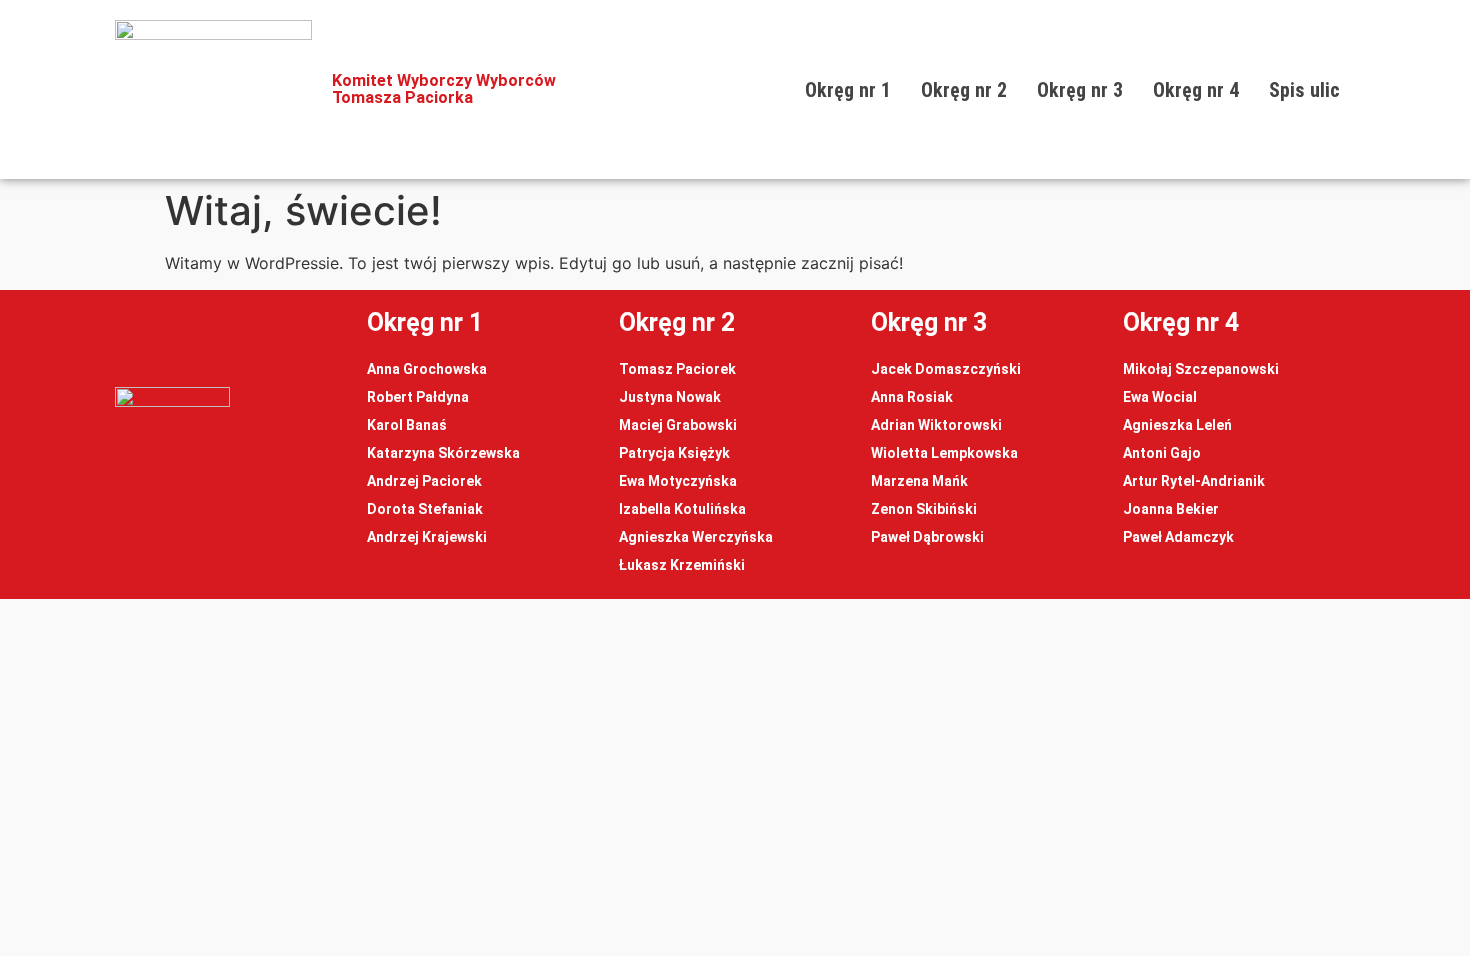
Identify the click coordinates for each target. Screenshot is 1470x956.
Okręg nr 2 (964, 90)
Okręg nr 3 (1080, 90)
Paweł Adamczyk (1178, 537)
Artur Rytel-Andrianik (1194, 481)
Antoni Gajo (1162, 453)
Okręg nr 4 (1196, 90)
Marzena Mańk (919, 481)
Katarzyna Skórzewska (443, 453)
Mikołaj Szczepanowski (1201, 369)
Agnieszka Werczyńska (696, 537)
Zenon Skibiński (924, 509)
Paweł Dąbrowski (927, 537)
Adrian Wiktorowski (936, 425)
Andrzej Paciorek (424, 481)
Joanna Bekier (1171, 509)
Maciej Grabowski (678, 425)
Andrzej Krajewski (427, 537)
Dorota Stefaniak (425, 509)
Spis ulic (1304, 90)
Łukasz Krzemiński (682, 565)
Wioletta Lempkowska (944, 453)
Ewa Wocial (1160, 397)
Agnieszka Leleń (1177, 425)
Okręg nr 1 (848, 90)
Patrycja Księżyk (674, 453)
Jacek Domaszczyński (946, 369)
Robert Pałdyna (418, 397)
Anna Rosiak (912, 397)
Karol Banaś (407, 425)
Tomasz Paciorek (677, 369)
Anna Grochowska (427, 369)
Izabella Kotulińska (682, 509)
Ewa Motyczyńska (678, 481)
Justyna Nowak (670, 397)
